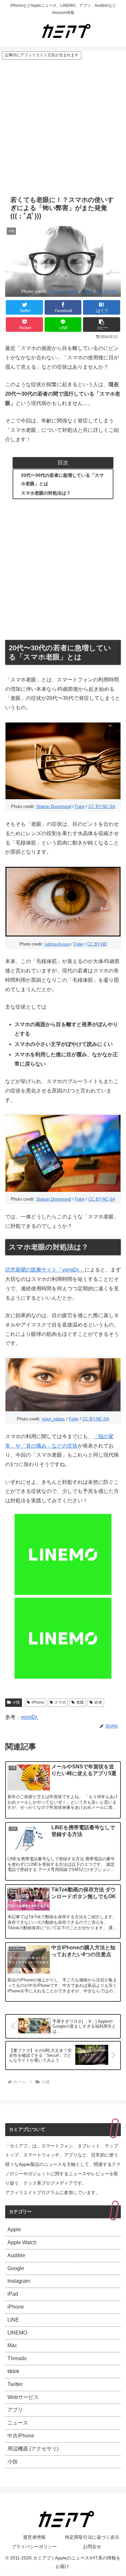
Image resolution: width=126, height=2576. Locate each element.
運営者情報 (34, 2537)
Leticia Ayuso (57, 944)
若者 (98, 1702)
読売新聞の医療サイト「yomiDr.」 (45, 1270)
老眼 (80, 1702)
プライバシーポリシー (34, 2547)
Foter (87, 291)
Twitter (15, 2384)
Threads (17, 2358)
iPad (13, 2294)
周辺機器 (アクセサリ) (33, 2449)
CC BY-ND (97, 944)
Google (16, 2268)
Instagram (19, 2281)
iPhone (38, 1702)
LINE (13, 2320)
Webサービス (23, 2397)
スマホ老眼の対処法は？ (46, 493)
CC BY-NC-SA (102, 806)
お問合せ (92, 2547)
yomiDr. (29, 1717)
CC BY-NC (107, 291)
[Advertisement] (63, 126)
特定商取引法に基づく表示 (92, 2537)
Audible (16, 2255)
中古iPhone (21, 2436)
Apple (14, 2229)
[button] (102, 325)
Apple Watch (22, 2242)
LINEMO (17, 2333)
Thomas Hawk (63, 291)
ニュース (18, 2423)
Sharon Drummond (54, 806)
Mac (12, 2345)
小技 (16, 1702)
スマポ (60, 1702)
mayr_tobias (53, 1419)
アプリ (15, 2410)
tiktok (13, 2371)
